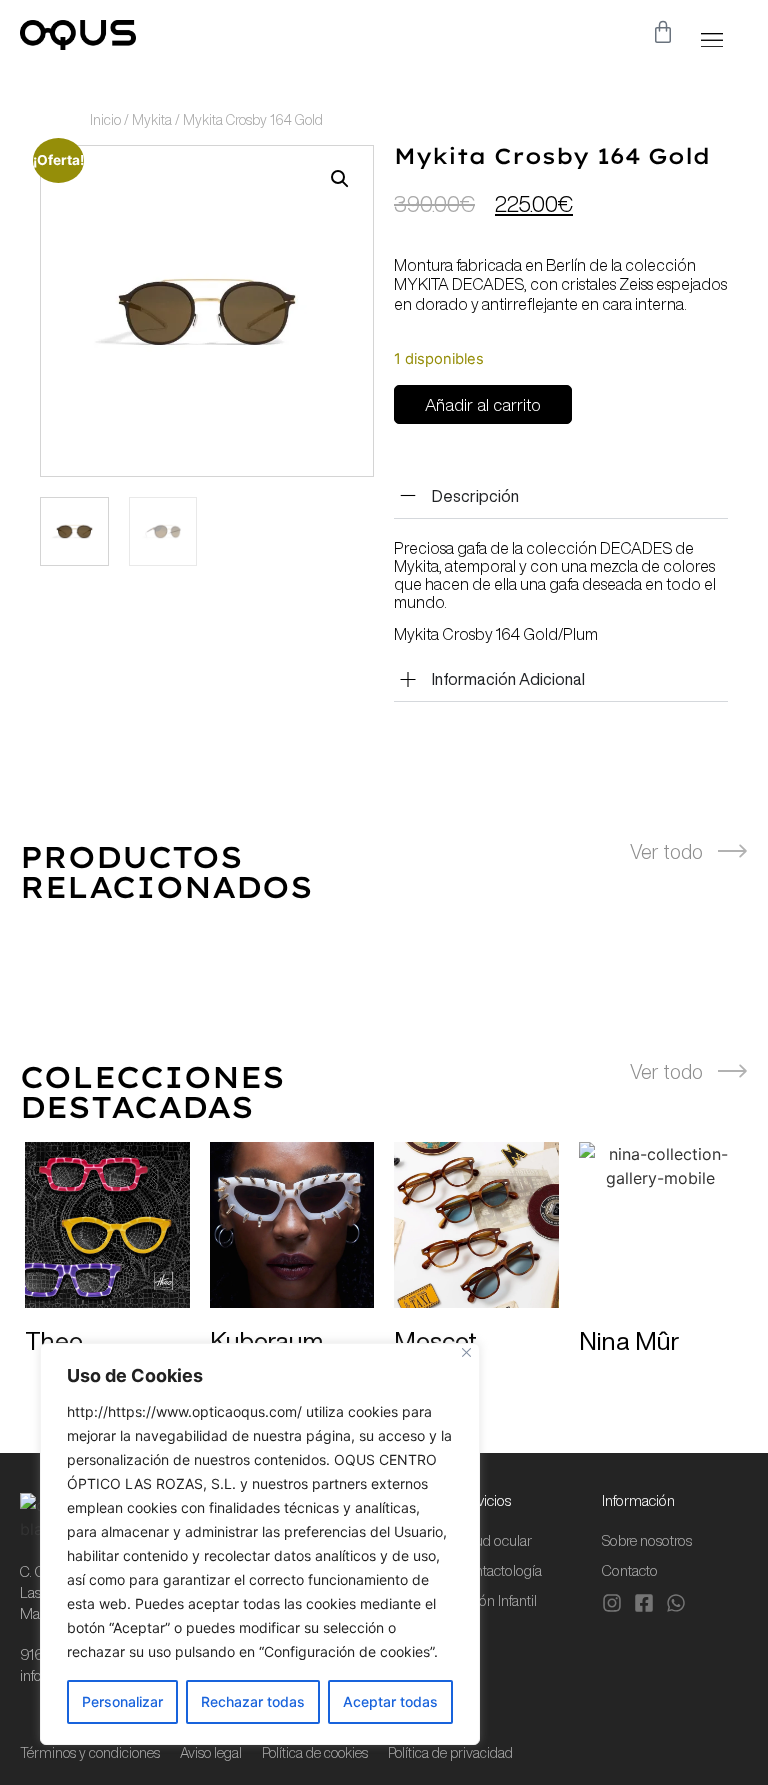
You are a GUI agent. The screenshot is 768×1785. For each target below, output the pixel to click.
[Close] (466, 1352)
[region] (260, 1544)
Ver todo (666, 851)
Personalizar (122, 1701)
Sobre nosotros (647, 1540)
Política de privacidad (450, 1753)
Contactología (499, 1570)
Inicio (105, 120)
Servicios (484, 1500)
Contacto (630, 1570)
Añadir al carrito (483, 404)
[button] (712, 39)
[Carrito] (663, 32)
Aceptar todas (390, 1701)
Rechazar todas (253, 1701)
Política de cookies (315, 1753)
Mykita (152, 120)
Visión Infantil (497, 1600)
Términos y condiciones (90, 1753)
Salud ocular (494, 1540)
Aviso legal (211, 1753)
